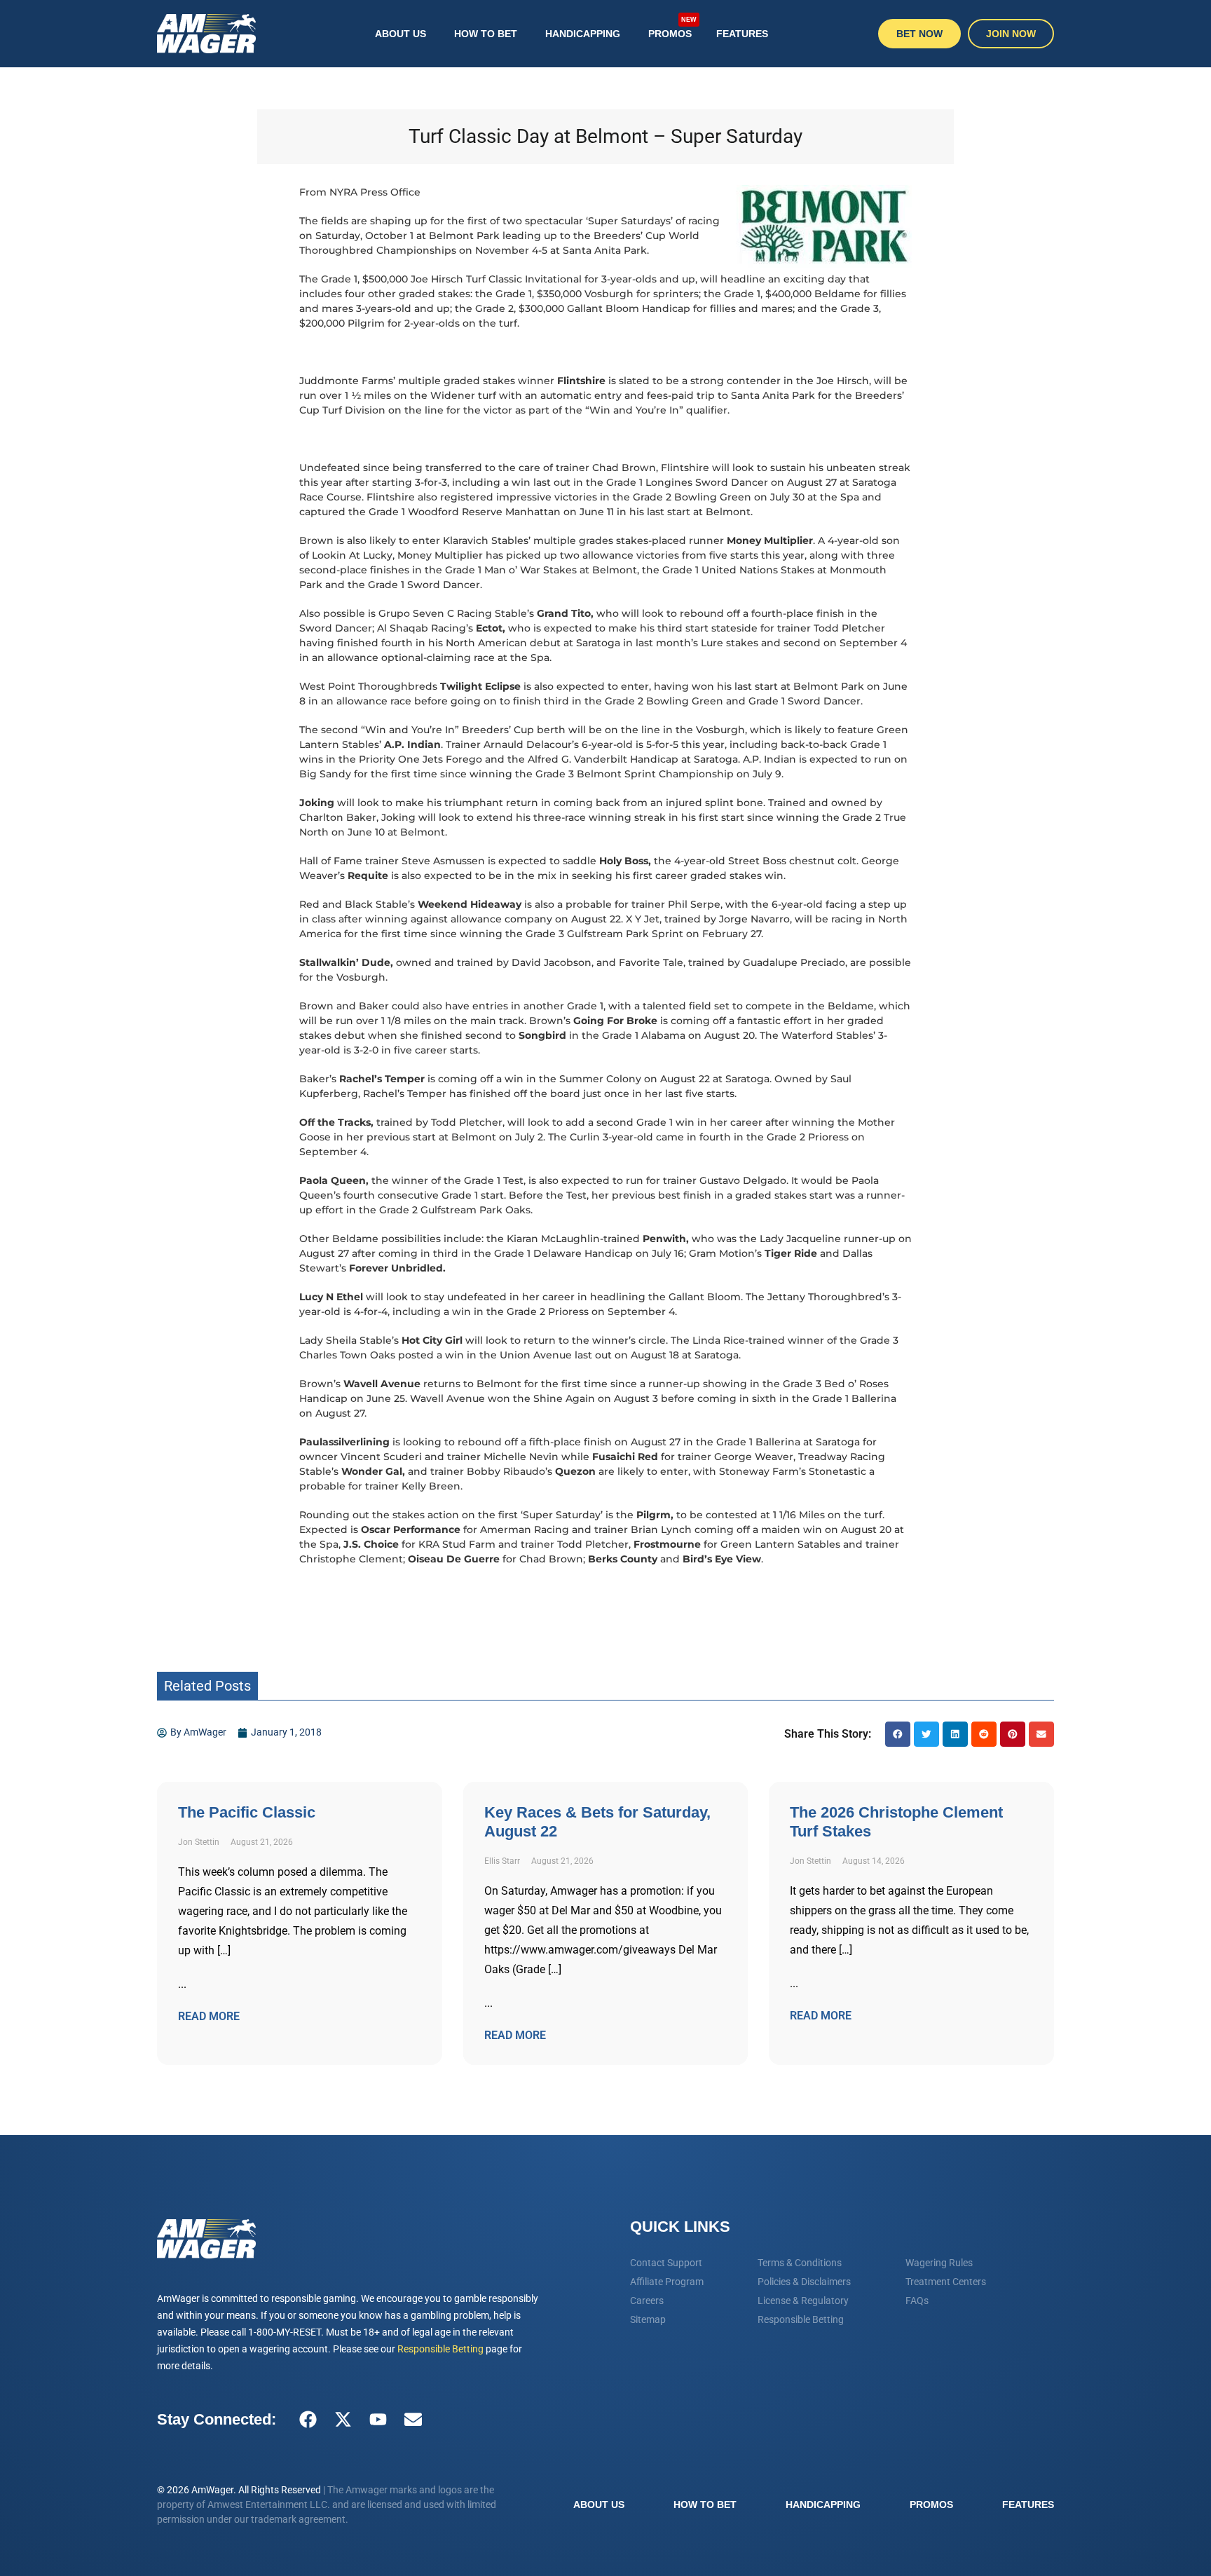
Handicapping (583, 34)
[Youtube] (378, 2420)
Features (742, 34)
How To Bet (486, 34)
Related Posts (207, 1686)
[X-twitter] (343, 2420)
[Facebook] (308, 2420)
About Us (401, 34)
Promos (672, 28)
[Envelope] (413, 2420)
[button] (898, 1734)
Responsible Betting (440, 2349)
